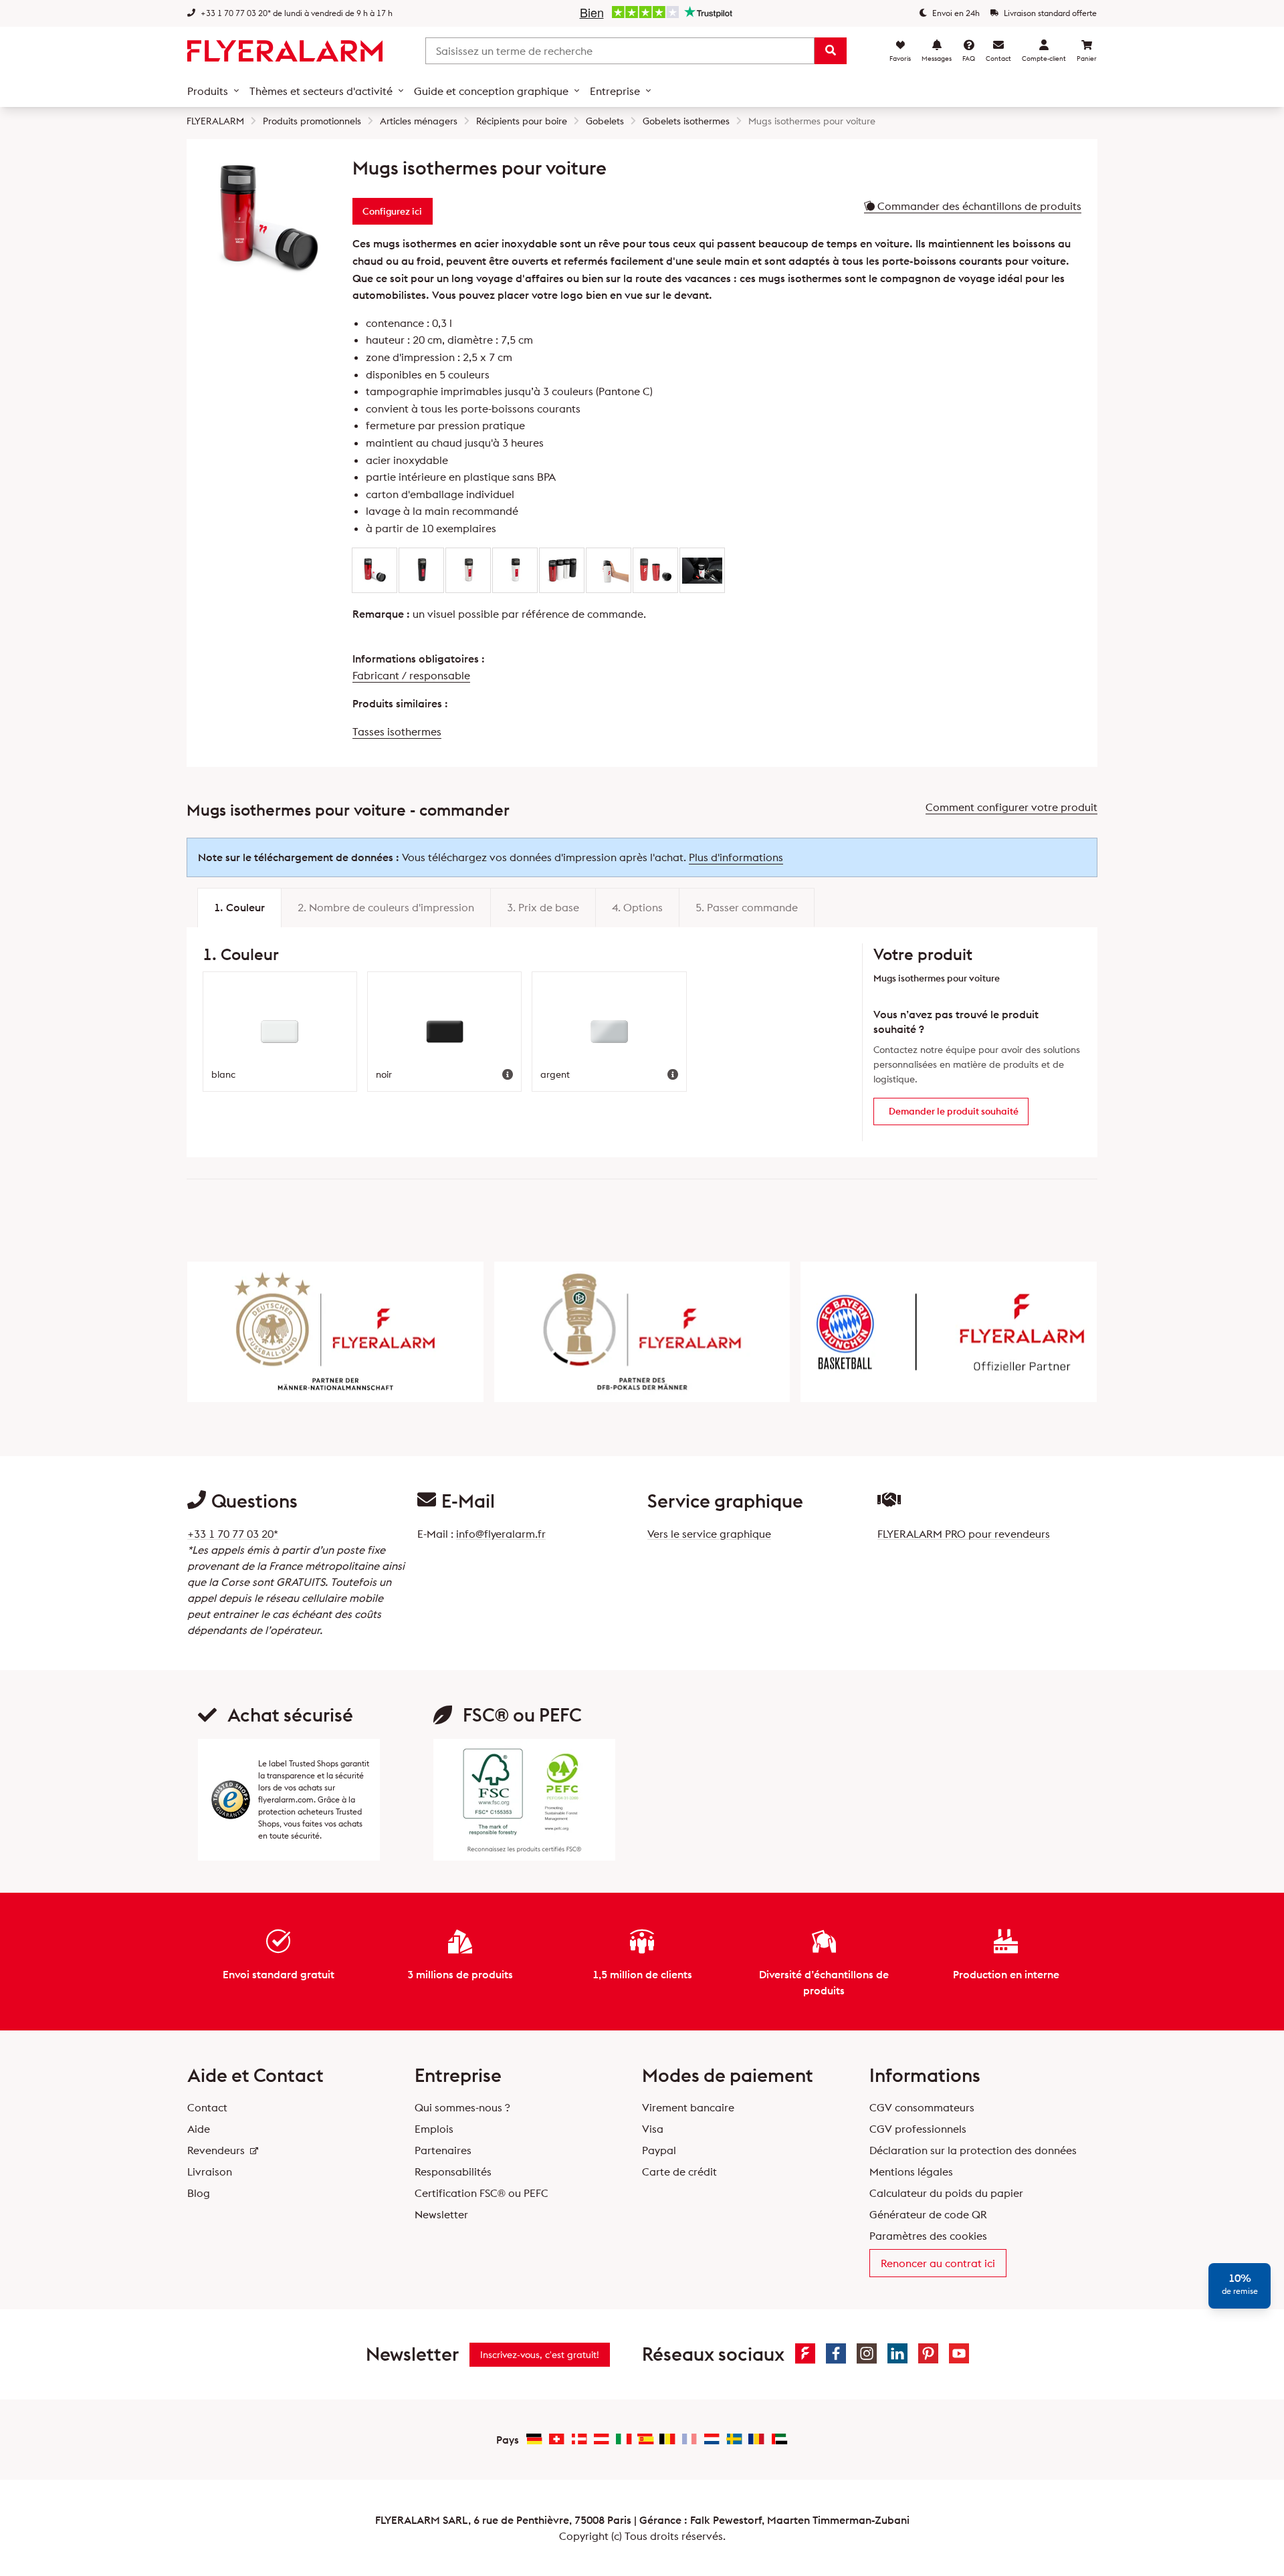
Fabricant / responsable (411, 675)
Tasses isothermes (397, 731)
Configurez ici (392, 211)
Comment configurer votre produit (1011, 807)
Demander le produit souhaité (954, 1111)
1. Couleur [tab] (239, 907)
